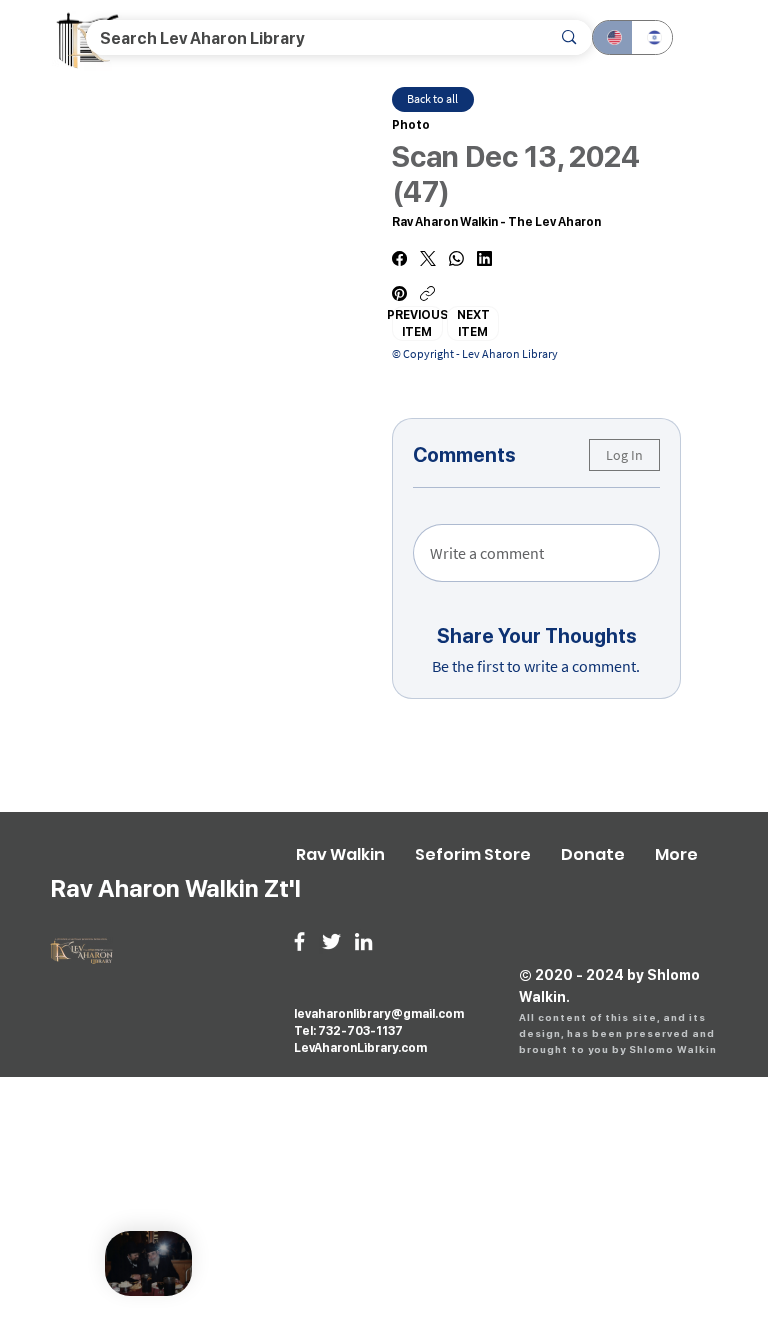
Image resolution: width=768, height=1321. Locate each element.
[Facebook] (399, 258)
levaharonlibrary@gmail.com (379, 1014)
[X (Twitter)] (428, 258)
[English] (612, 37)
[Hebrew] (652, 37)
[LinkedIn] (484, 258)
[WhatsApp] (456, 258)
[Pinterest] (399, 293)
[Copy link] (427, 293)
